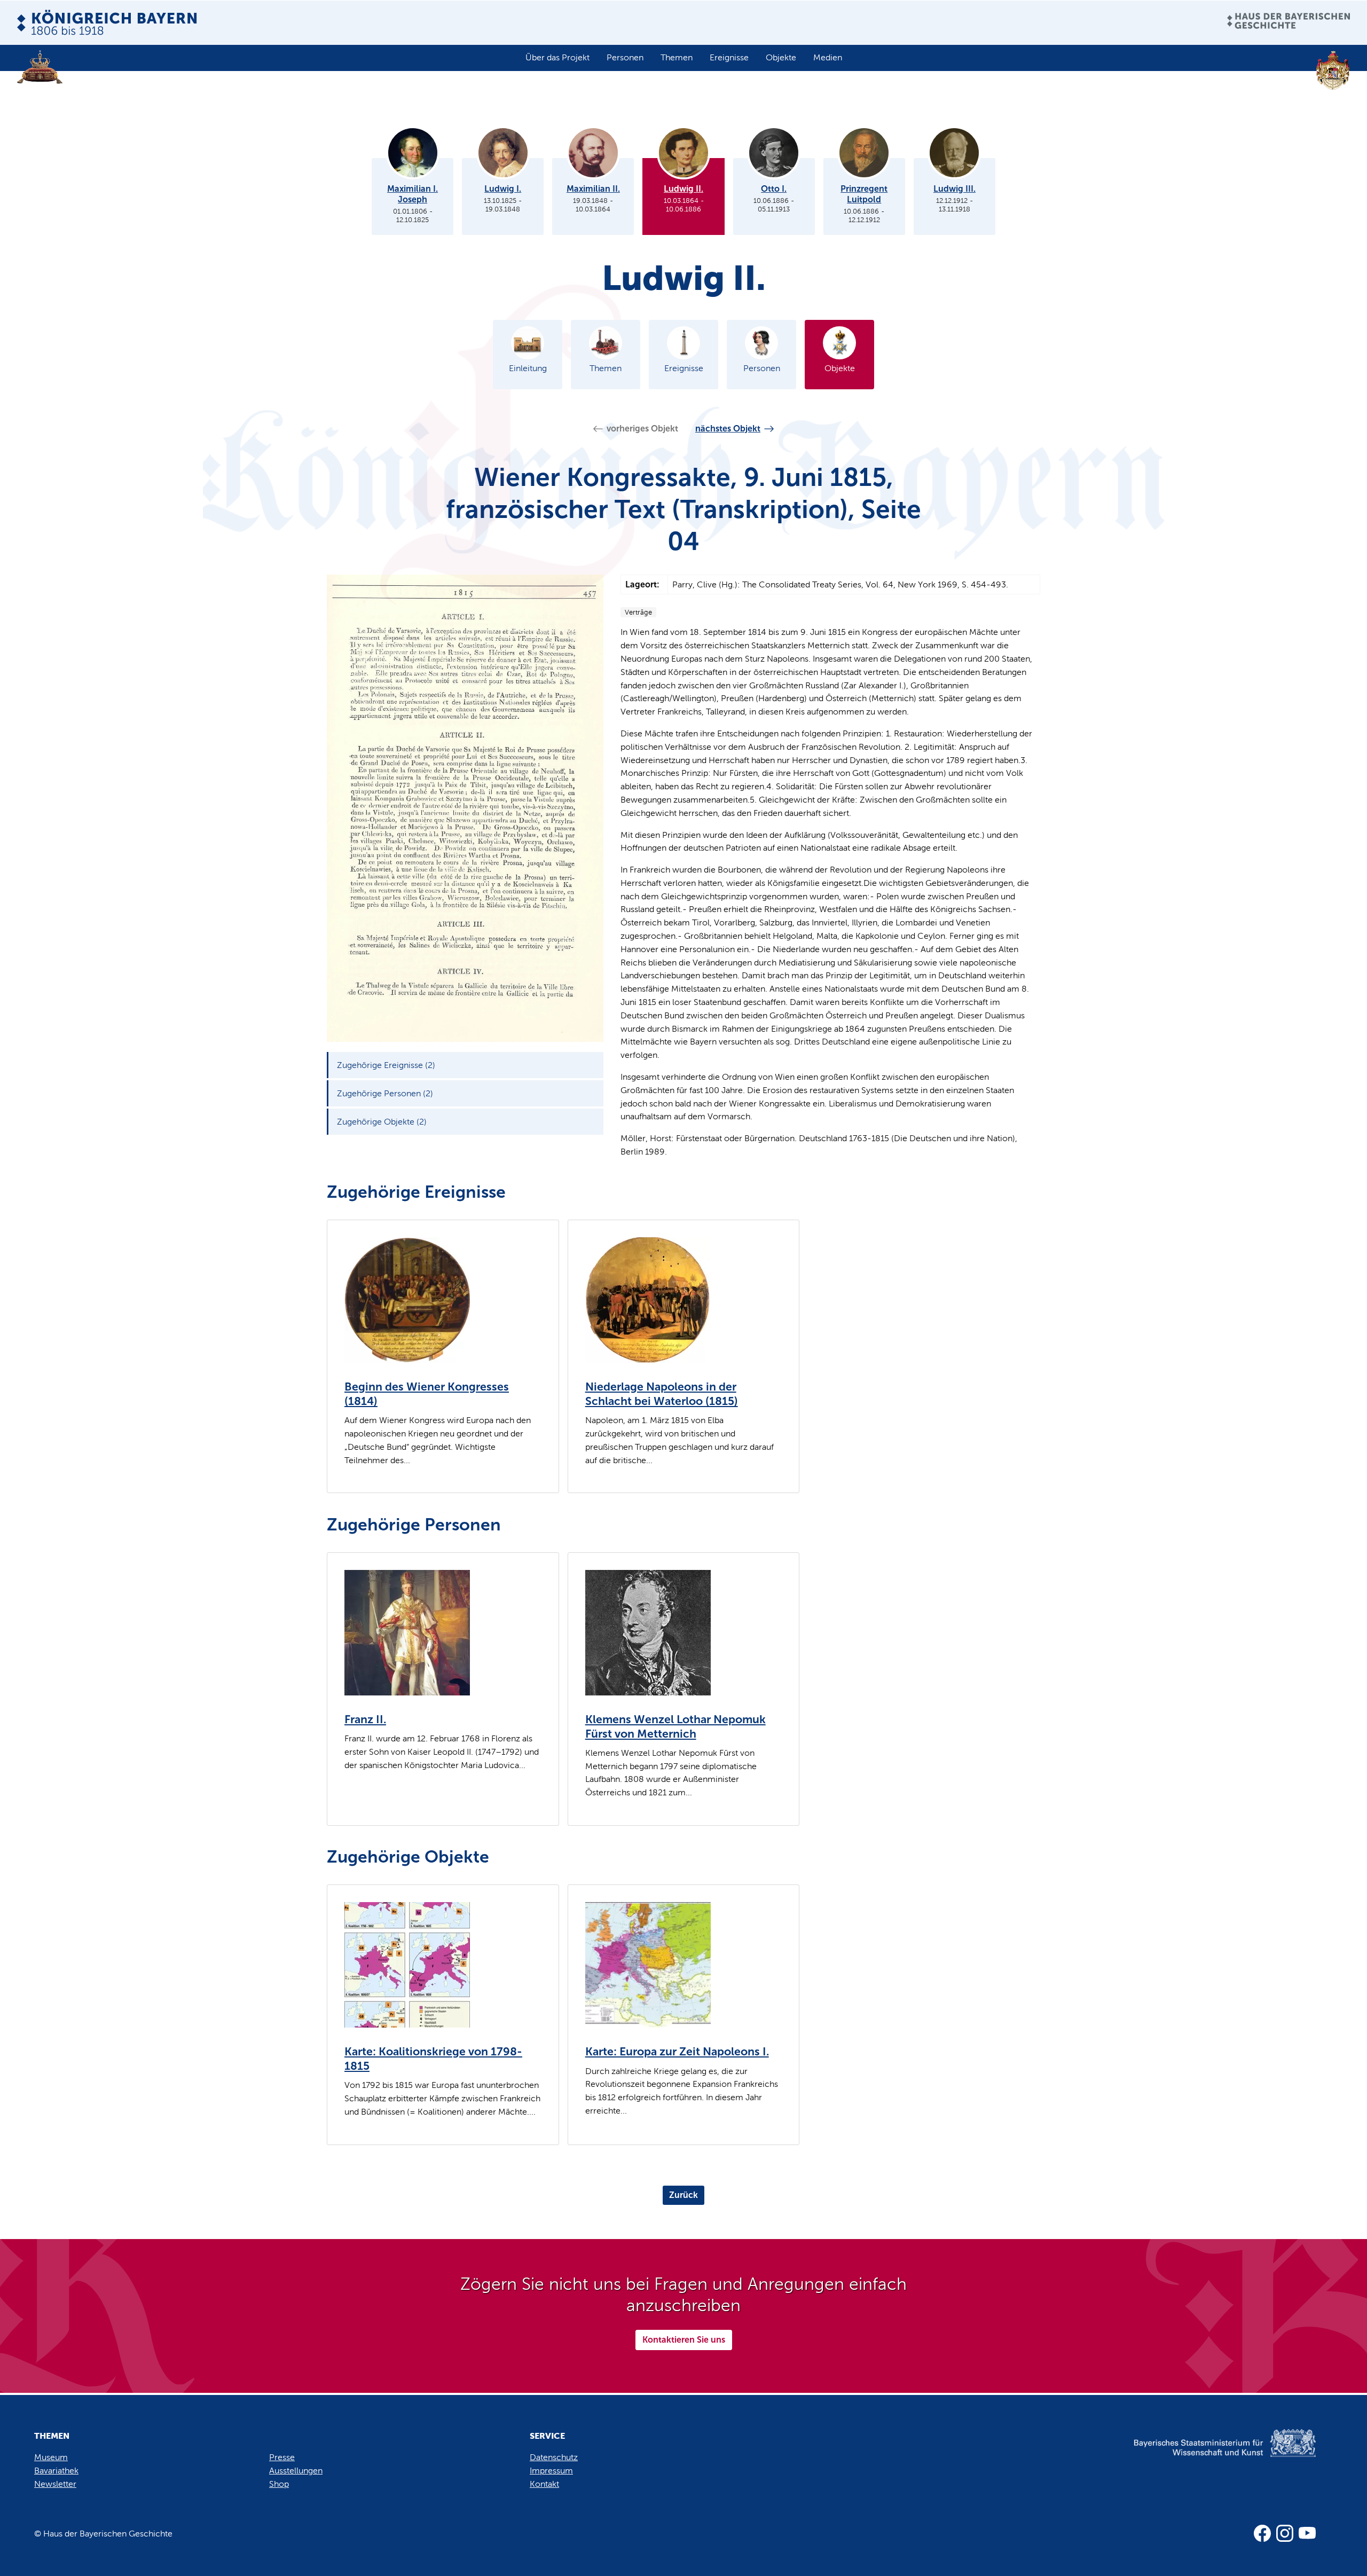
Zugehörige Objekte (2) (382, 1122)
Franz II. (365, 1719)
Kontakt (544, 2484)
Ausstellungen (296, 2471)
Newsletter (55, 2484)
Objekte (781, 57)
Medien (828, 57)
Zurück (683, 2195)
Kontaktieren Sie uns (684, 2340)
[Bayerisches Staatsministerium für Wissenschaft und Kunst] (1207, 2454)
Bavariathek (56, 2471)
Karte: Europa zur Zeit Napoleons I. (677, 2052)
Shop (279, 2484)
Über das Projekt (557, 57)
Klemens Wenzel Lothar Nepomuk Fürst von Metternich (675, 1727)
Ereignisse (729, 57)
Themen (677, 57)
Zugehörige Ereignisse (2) (386, 1065)
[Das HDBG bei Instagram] (1285, 2533)
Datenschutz (554, 2457)
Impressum (551, 2471)
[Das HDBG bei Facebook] (1262, 2533)
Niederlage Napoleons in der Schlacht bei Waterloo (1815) (662, 1394)
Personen (625, 57)
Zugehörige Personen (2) (385, 1093)
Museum (51, 2457)
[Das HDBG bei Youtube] (1307, 2533)
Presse (282, 2457)
